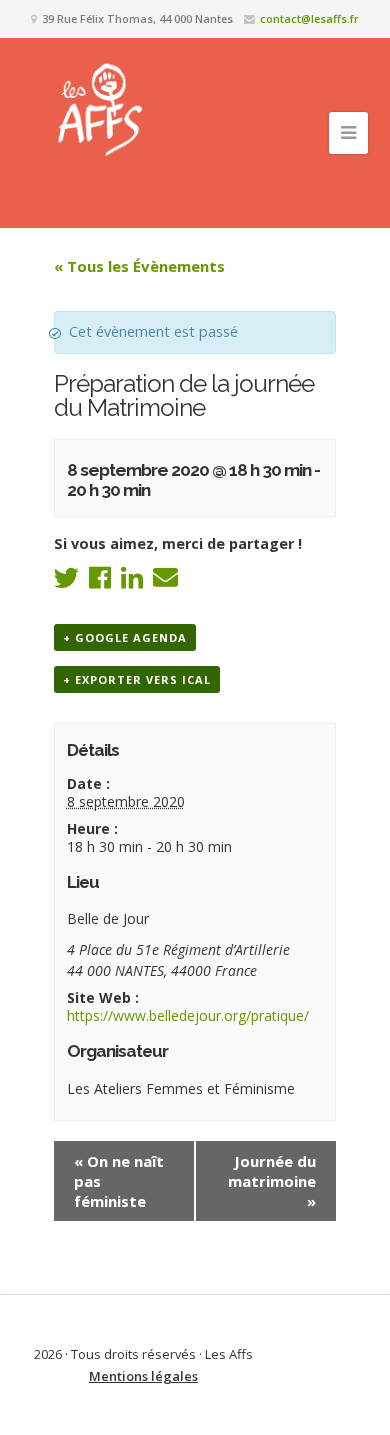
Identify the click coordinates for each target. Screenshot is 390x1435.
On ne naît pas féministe (119, 1181)
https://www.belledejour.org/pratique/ (188, 1015)
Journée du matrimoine (272, 1181)
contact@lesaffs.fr (309, 18)
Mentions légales (143, 1376)
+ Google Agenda (125, 637)
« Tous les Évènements (139, 266)
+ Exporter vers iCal (137, 679)
